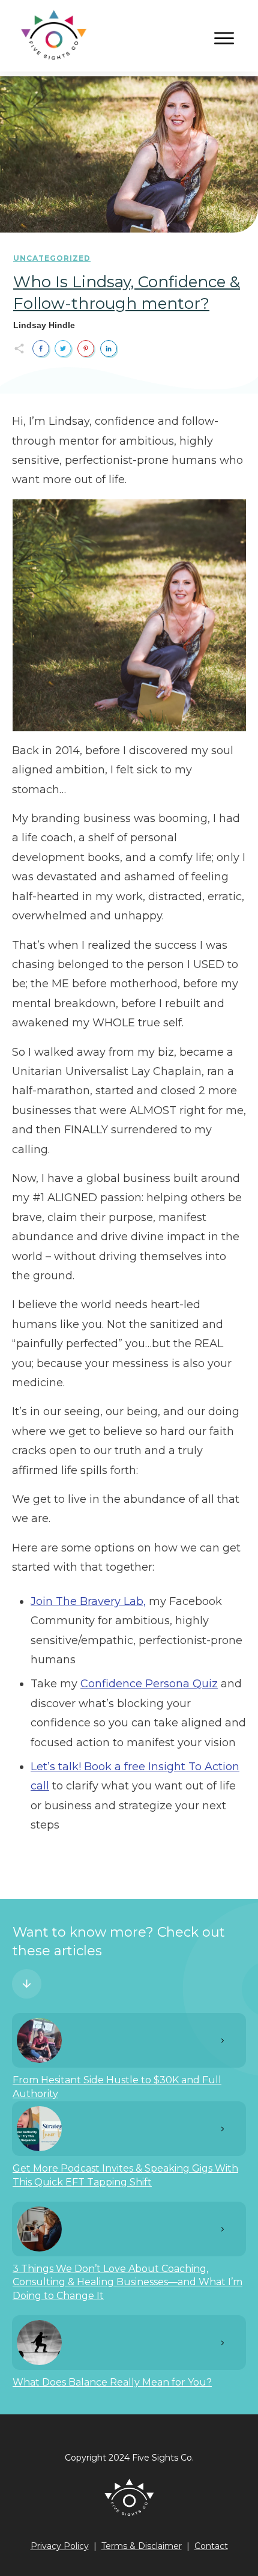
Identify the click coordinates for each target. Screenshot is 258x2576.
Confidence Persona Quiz (149, 1684)
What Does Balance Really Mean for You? (112, 2382)
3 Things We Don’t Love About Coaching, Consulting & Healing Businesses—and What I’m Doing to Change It (127, 2282)
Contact (211, 2546)
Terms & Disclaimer (142, 2546)
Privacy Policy (60, 2546)
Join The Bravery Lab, (88, 1601)
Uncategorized (52, 258)
